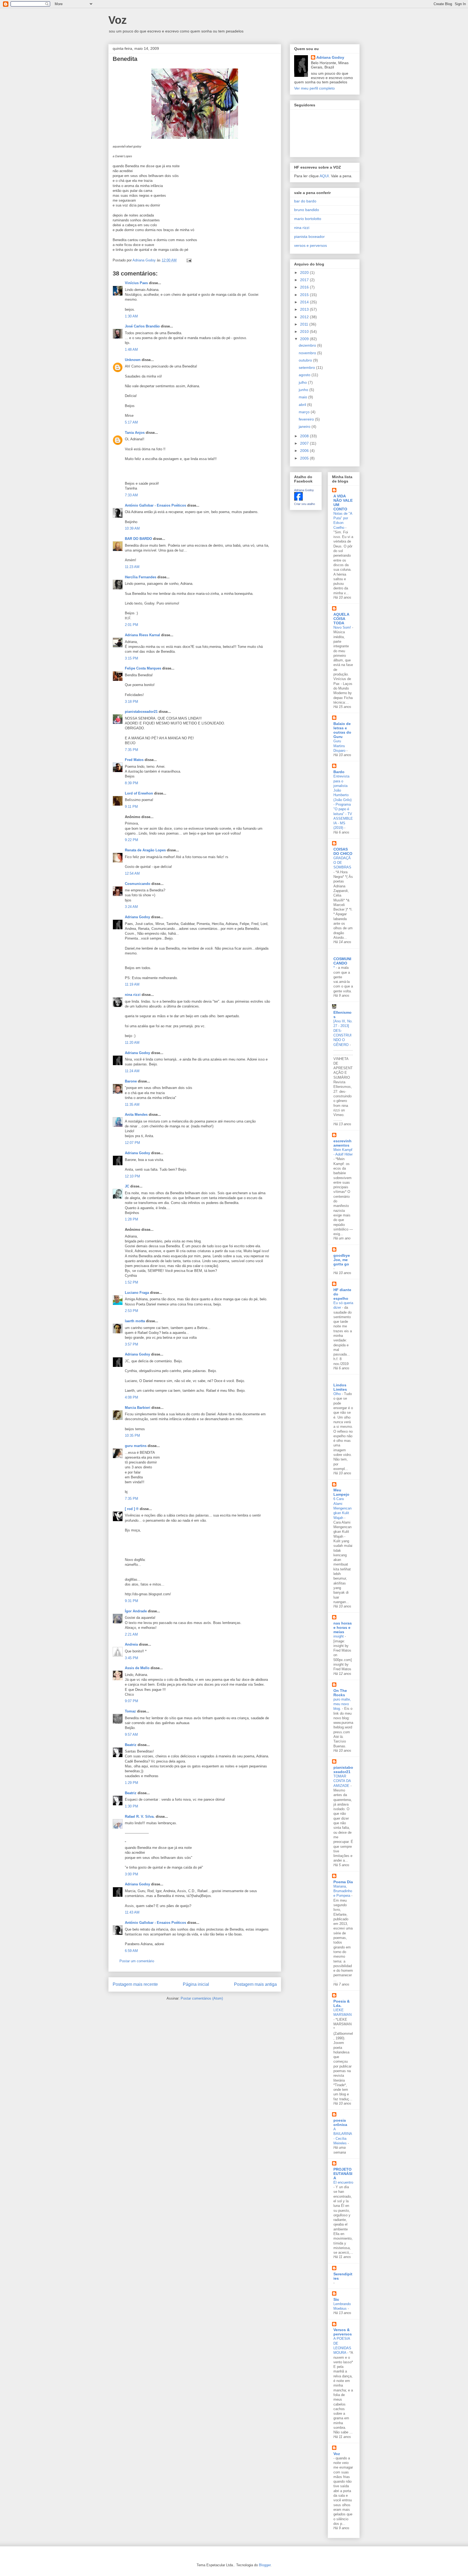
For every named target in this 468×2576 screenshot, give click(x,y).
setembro (307, 367)
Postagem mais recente (135, 1984)
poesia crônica (340, 2122)
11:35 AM (132, 1105)
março (305, 412)
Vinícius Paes (136, 283)
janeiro (305, 426)
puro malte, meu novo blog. (342, 1704)
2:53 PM (131, 1311)
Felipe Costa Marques (143, 668)
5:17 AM (131, 422)
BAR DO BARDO (138, 539)
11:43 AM (132, 1912)
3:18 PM (131, 702)
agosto (305, 375)
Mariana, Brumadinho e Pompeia (343, 1891)
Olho (338, 1394)
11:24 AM (132, 1071)
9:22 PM (131, 840)
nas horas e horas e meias (343, 1627)
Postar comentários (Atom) (202, 1998)
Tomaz (130, 1711)
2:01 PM (131, 625)
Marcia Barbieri (138, 1408)
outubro (306, 360)
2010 (305, 332)
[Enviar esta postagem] (189, 260)
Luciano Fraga (137, 1293)
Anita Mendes (136, 1115)
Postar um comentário (137, 1961)
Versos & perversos (343, 2332)
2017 (305, 280)
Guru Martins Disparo (340, 746)
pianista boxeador (309, 237)
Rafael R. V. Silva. (140, 1817)
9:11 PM (131, 807)
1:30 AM (131, 316)
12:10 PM (132, 1176)
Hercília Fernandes (141, 577)
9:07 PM (131, 1701)
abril (303, 405)
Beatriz (131, 1745)
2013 (305, 309)
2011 (305, 324)
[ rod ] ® (132, 1509)
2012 (305, 317)
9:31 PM (131, 1601)
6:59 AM (131, 1951)
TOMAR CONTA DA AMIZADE (342, 1781)
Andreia (131, 1644)
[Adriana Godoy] (298, 499)
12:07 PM (132, 1143)
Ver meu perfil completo (314, 88)
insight (339, 1636)
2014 (305, 302)
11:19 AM (132, 984)
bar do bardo (305, 201)
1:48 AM (131, 350)
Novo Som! (343, 627)
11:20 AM (132, 1043)
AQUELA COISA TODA (341, 619)
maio (303, 397)
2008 (305, 436)
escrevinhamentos (342, 1143)
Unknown (133, 360)
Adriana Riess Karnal (142, 635)
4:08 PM (131, 1397)
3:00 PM (131, 1874)
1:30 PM (131, 1806)
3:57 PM (131, 1344)
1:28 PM (131, 1219)
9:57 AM (131, 1735)
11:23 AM (132, 567)
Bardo (339, 772)
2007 (305, 443)
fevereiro (307, 419)
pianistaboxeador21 (141, 712)
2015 (305, 295)
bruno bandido (307, 210)
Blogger (265, 2565)
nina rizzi (133, 995)
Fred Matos (134, 760)
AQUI (324, 176)
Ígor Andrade (136, 1611)
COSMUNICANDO (342, 961)
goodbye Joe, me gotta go (342, 1260)
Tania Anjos (135, 433)
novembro (308, 353)
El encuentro (343, 2182)
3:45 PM (131, 1658)
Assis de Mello (137, 1668)
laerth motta (135, 1321)
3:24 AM (131, 907)
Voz (118, 20)
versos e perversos (311, 245)
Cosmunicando (138, 884)
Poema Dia (343, 1882)
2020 (305, 273)
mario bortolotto (308, 219)
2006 (305, 451)
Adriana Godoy (137, 917)
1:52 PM (131, 1282)
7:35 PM (131, 750)
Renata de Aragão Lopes (145, 850)
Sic (336, 2299)
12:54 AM (132, 873)
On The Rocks (340, 1693)
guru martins (136, 1446)
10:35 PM (132, 1435)
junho (304, 390)
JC (127, 1186)
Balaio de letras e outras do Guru (342, 730)
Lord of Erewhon (139, 793)
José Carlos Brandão (142, 326)
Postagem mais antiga (255, 1984)
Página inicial (196, 1984)
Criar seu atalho (305, 504)
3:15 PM (131, 658)
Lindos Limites (340, 1387)
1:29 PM (131, 1783)
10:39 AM (132, 528)
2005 (305, 458)
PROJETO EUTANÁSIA (343, 2174)
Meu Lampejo (341, 1492)
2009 (305, 339)
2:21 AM (131, 1634)
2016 (305, 287)
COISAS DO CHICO (343, 851)
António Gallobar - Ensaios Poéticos (155, 505)
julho (303, 382)
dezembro (308, 345)
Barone (131, 1081)
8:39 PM (131, 783)
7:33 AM (131, 495)
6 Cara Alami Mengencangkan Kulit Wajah (342, 1508)
